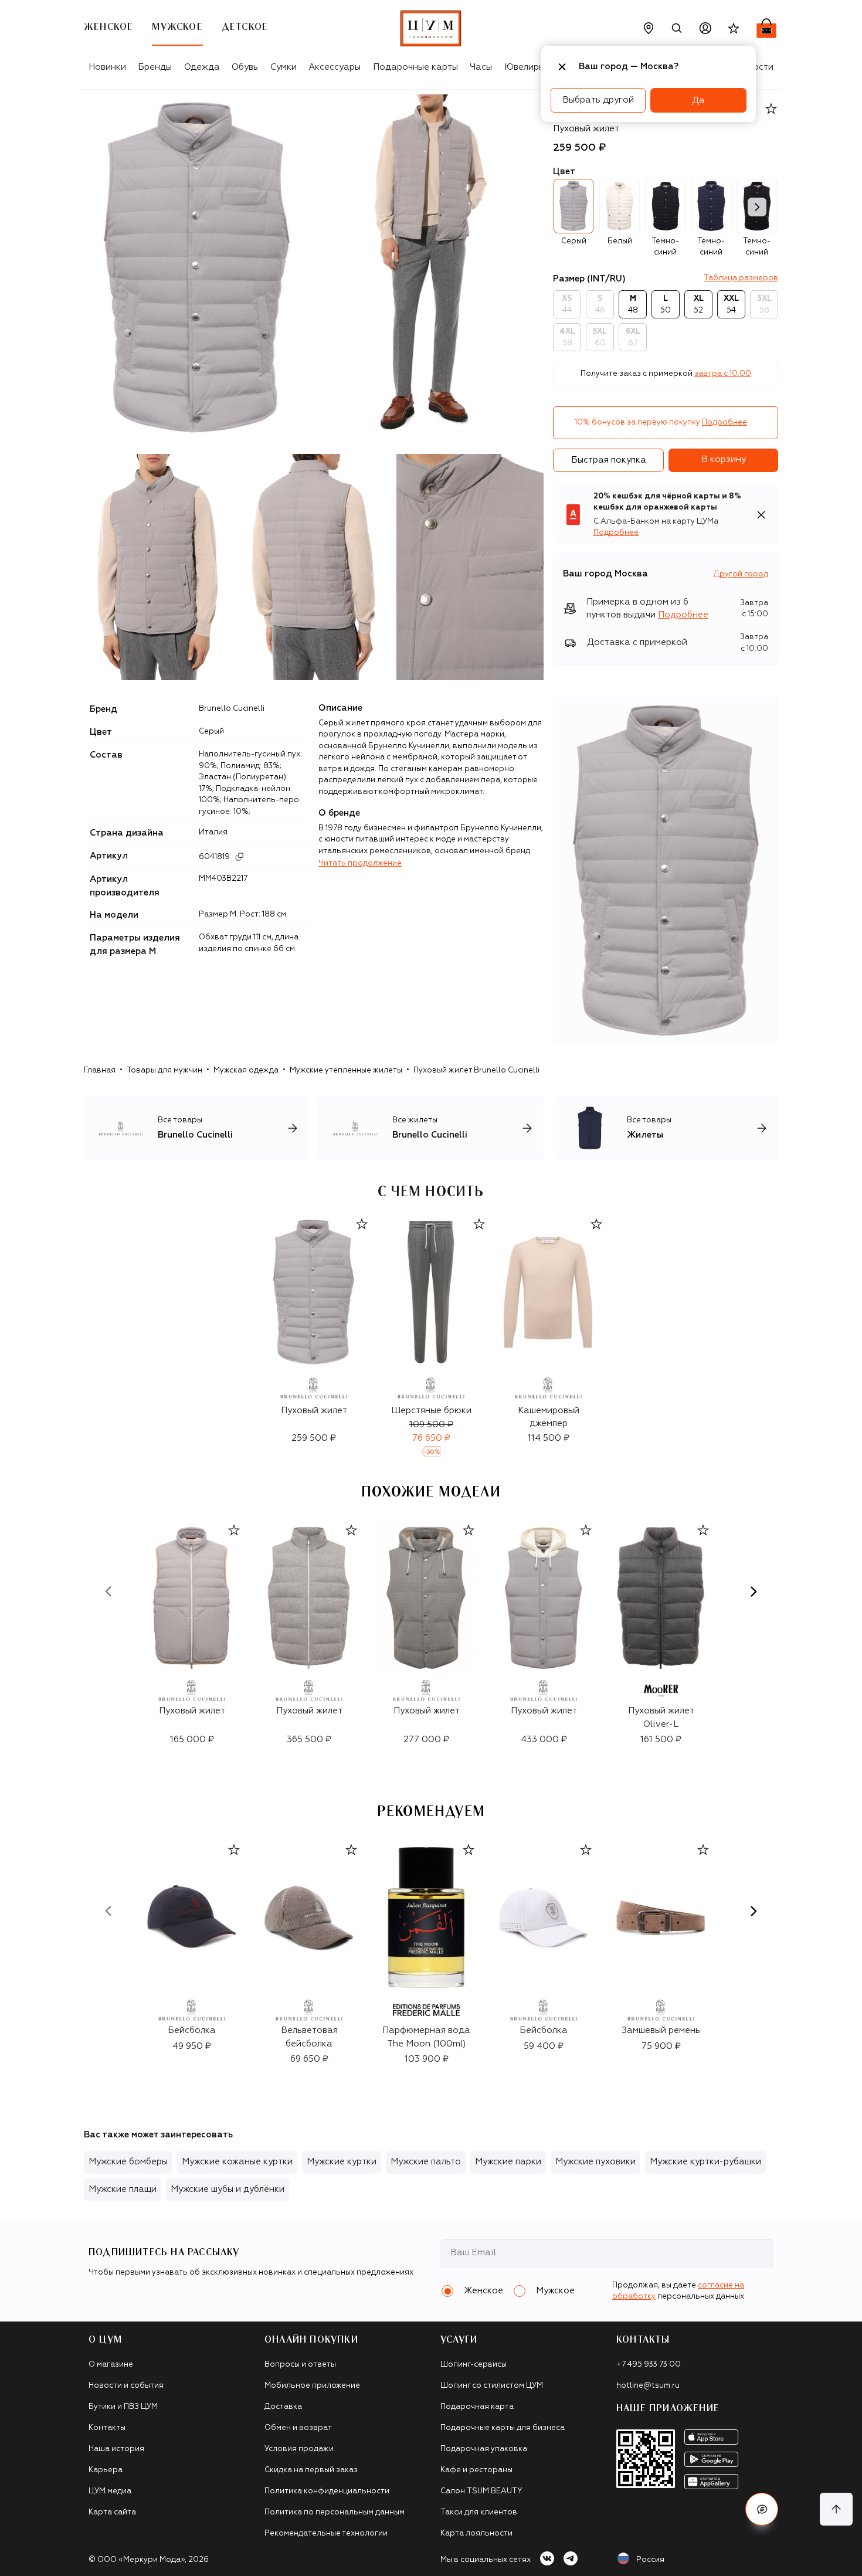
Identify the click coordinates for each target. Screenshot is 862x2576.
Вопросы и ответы (300, 2365)
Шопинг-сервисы (474, 2365)
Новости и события (126, 2386)
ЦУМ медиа (110, 2491)
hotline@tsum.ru (648, 2386)
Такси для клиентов (479, 2512)
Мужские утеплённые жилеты (346, 1070)
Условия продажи (299, 2449)
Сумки (284, 67)
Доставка (283, 2407)
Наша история (116, 2449)
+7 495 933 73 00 (649, 2365)
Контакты (107, 2428)
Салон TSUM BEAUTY (481, 2491)
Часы (481, 67)
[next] (757, 207)
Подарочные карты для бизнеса (503, 2428)
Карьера (106, 2470)
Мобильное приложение (312, 2386)
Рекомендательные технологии (326, 2533)
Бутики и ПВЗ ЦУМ (123, 2407)
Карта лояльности (476, 2533)
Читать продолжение (360, 863)
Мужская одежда (246, 1070)
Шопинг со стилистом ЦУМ (492, 2386)
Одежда (202, 67)
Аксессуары (335, 67)
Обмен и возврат (298, 2428)
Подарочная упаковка (484, 2449)
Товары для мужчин (164, 1070)
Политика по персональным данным (335, 2512)
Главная (100, 1070)
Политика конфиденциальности (327, 2491)
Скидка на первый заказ (311, 2470)
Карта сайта (112, 2512)
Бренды (155, 67)
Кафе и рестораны (476, 2470)
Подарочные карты (415, 67)
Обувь (245, 67)
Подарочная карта (477, 2407)
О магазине (111, 2365)
